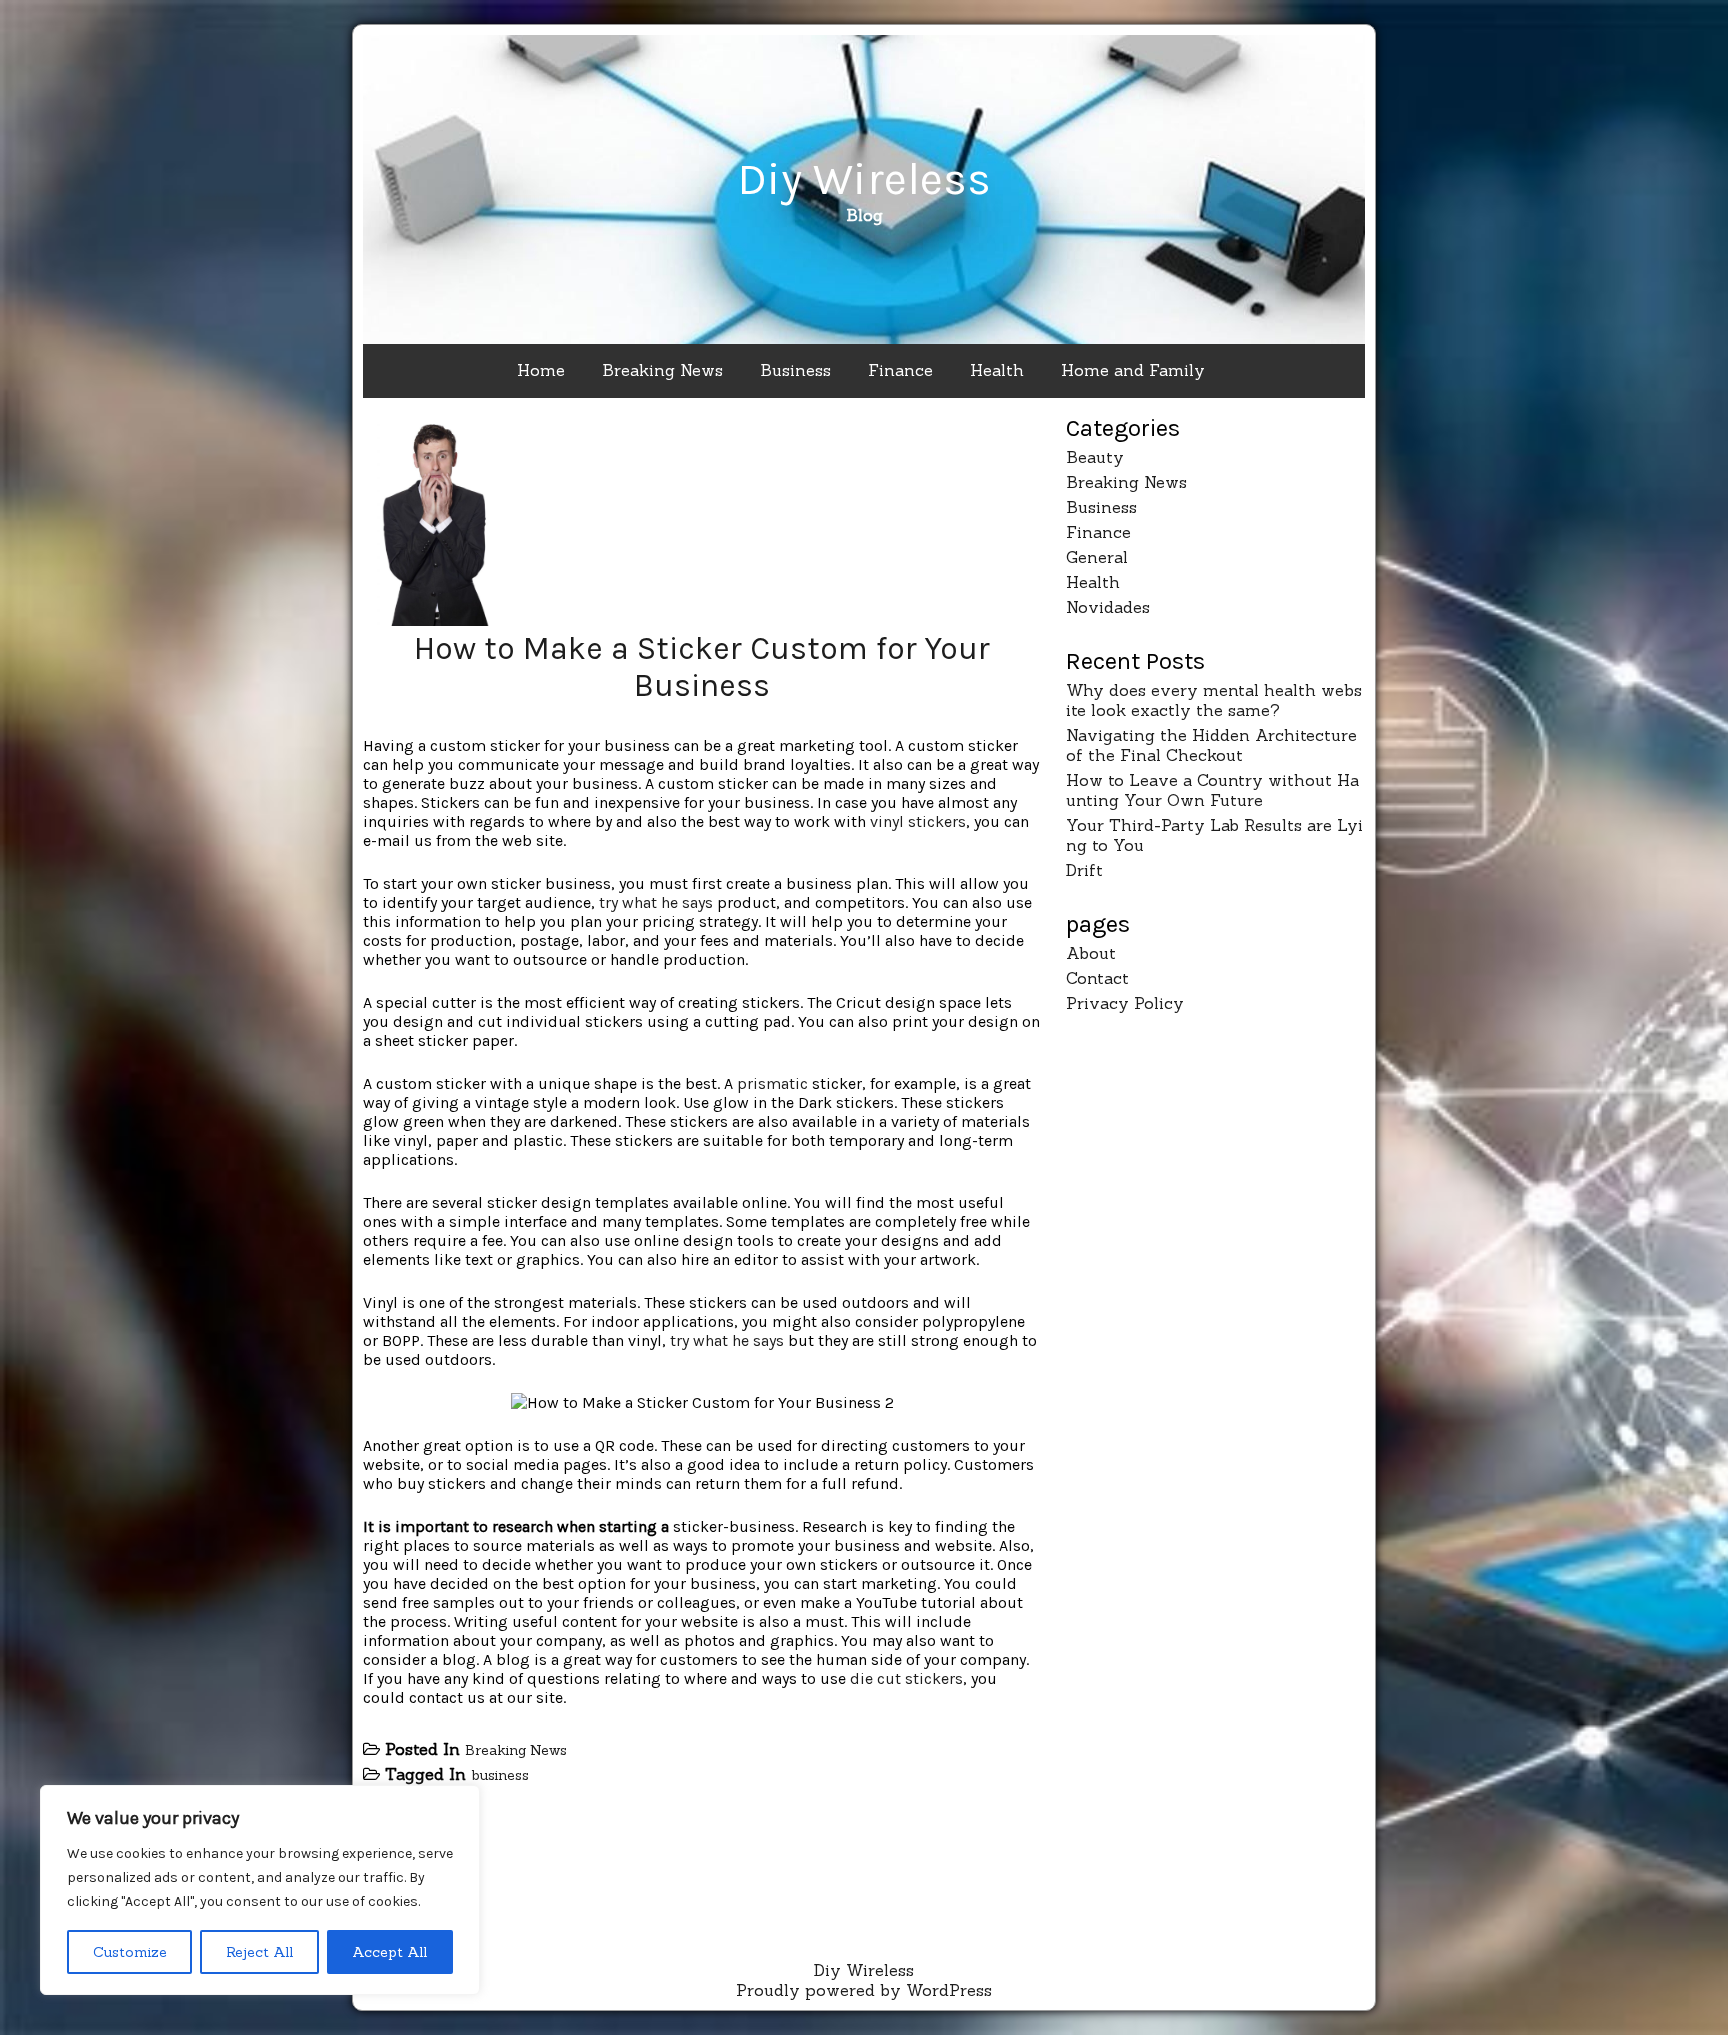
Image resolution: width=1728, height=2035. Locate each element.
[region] (260, 1890)
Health (997, 370)
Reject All (259, 1952)
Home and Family (1133, 370)
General (1097, 557)
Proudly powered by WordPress (864, 1990)
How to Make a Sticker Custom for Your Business (702, 667)
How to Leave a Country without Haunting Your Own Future (1212, 790)
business (500, 1775)
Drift (1084, 870)
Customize (130, 1952)
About (1091, 953)
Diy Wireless (864, 179)
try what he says (656, 902)
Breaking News (662, 370)
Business (795, 370)
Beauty (1095, 457)
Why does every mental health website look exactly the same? (1214, 700)
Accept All (389, 1952)
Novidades (1108, 607)
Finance (900, 370)
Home (541, 370)
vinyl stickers (918, 821)
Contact (1097, 978)
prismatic (772, 1083)
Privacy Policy (1125, 1003)
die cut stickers (906, 1678)
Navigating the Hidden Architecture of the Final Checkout (1211, 745)
